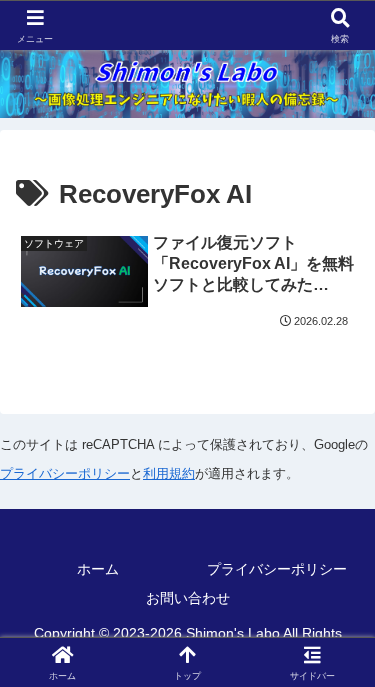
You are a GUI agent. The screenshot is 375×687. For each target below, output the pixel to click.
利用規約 (169, 473)
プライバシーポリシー (65, 473)
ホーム (98, 569)
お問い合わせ (188, 598)
